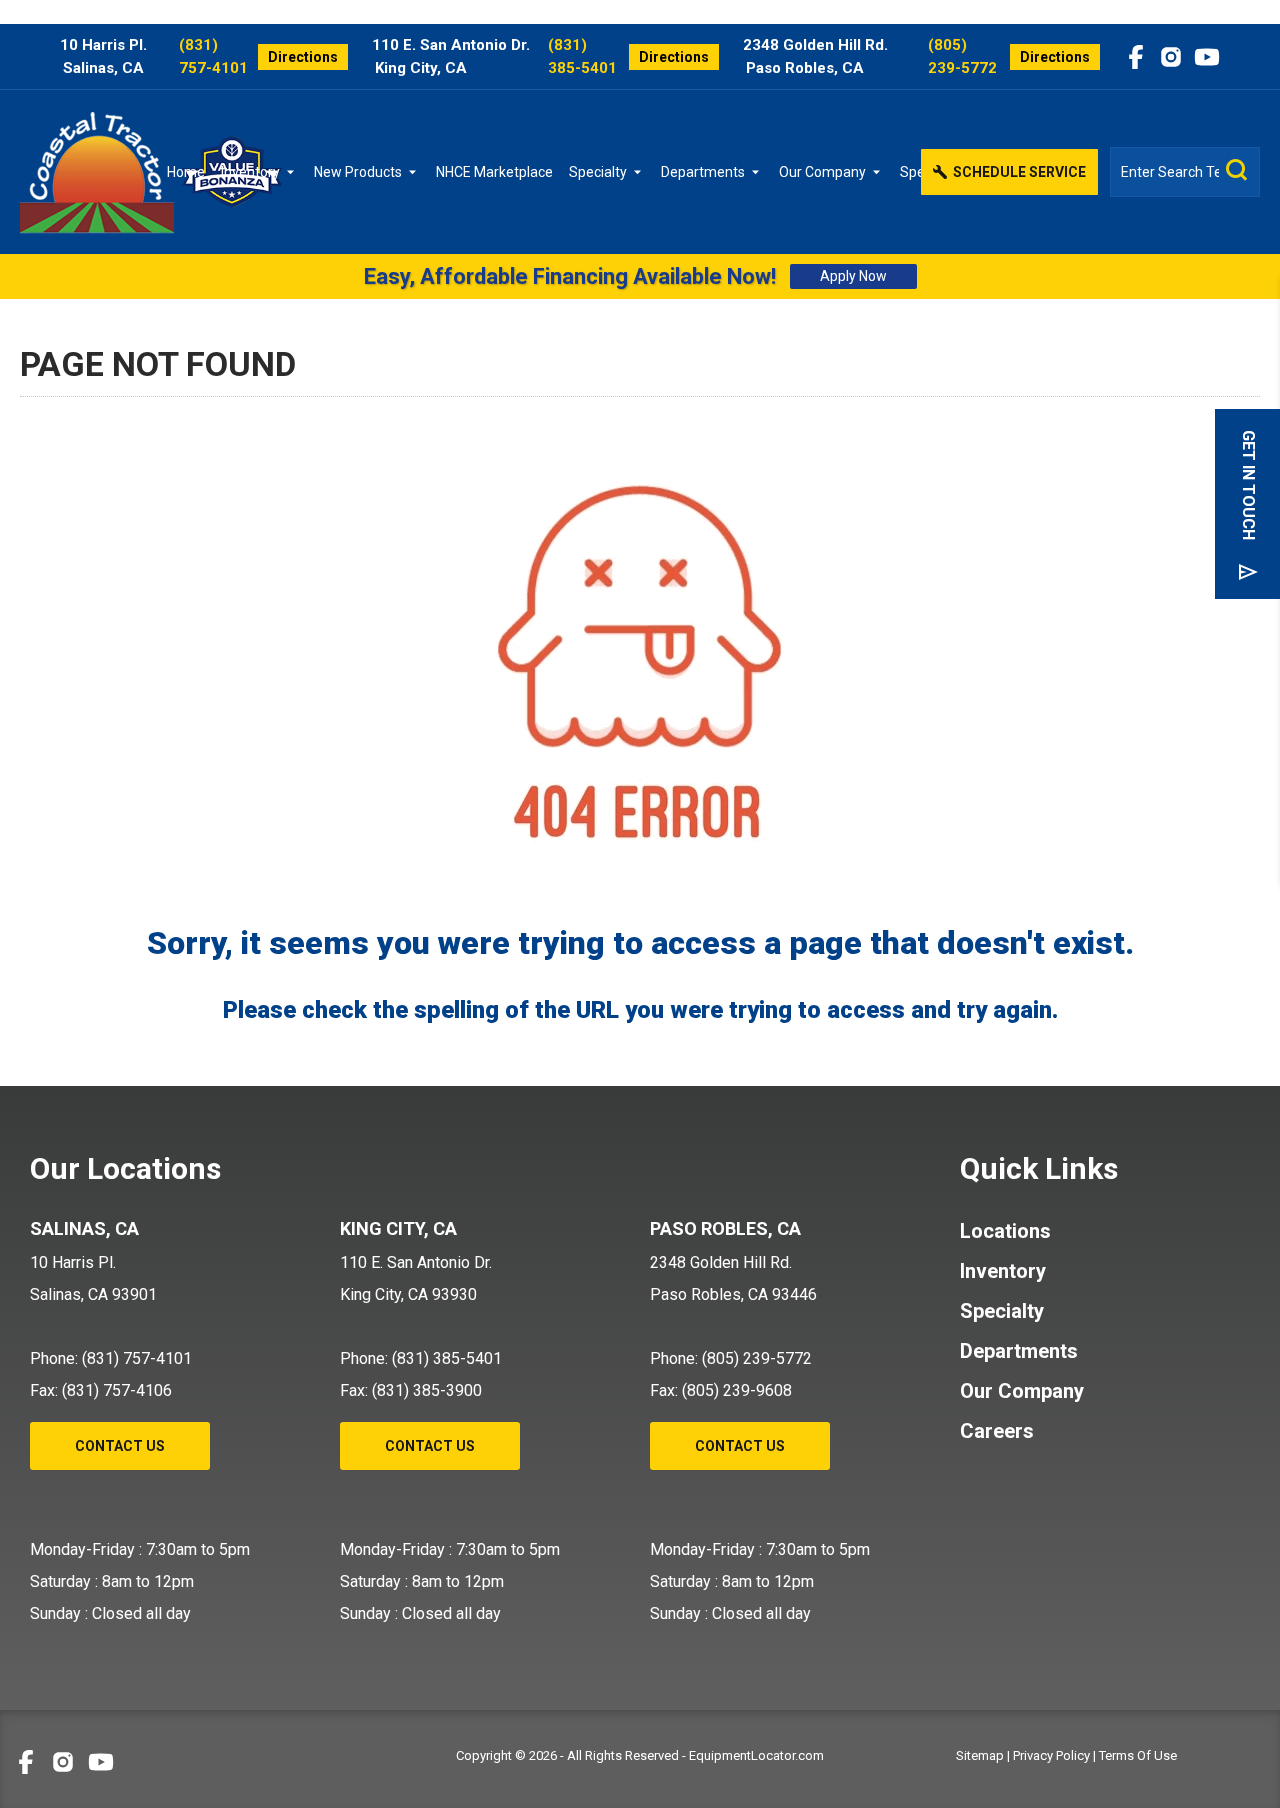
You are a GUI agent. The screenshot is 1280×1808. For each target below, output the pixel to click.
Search (1237, 170)
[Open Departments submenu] (759, 172)
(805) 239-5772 (962, 56)
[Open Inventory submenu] (294, 172)
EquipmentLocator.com (756, 1755)
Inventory (250, 172)
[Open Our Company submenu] (880, 172)
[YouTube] (1207, 57)
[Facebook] (1136, 57)
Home (186, 172)
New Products (358, 172)
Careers (997, 1431)
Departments (703, 172)
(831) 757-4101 (213, 56)
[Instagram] (1171, 57)
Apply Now (853, 276)
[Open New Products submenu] (416, 172)
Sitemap (980, 1755)
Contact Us (120, 1446)
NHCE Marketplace (494, 172)
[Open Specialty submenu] (641, 172)
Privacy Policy (1051, 1755)
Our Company (822, 172)
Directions (303, 57)
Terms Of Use (1138, 1755)
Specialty (598, 172)
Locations (1005, 1231)
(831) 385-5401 (582, 56)
